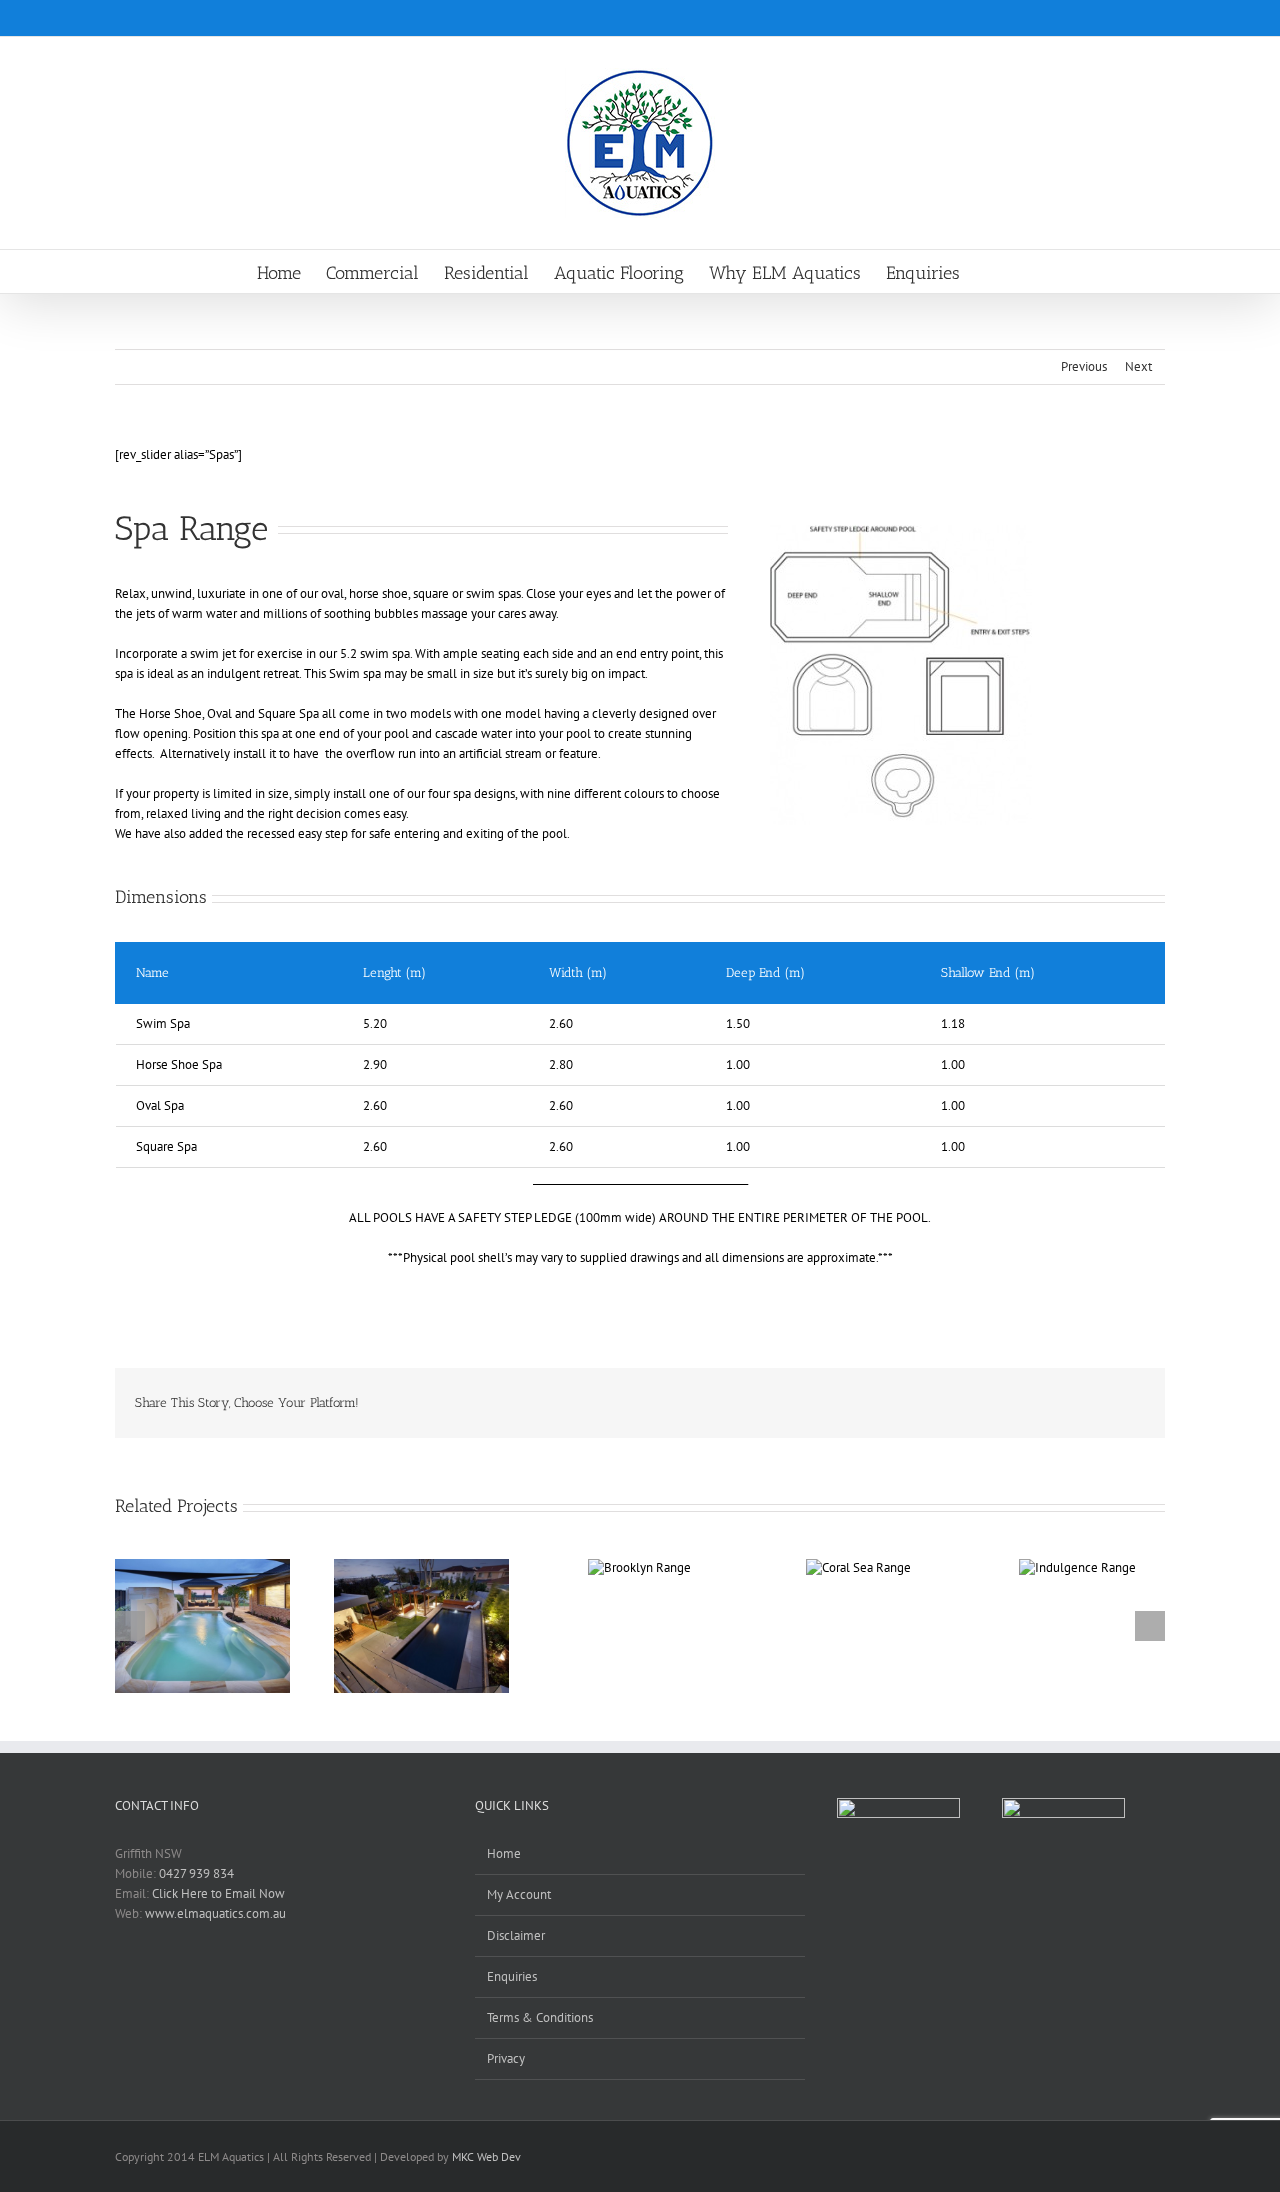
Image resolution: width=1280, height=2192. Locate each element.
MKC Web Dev (486, 2156)
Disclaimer (516, 1935)
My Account (519, 1894)
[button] (992, 271)
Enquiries (512, 1976)
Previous (1084, 366)
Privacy (506, 2058)
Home (504, 1853)
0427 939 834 (196, 1873)
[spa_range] (901, 531)
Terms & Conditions (540, 2017)
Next (1138, 366)
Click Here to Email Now (218, 1893)
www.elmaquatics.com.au (215, 1913)
